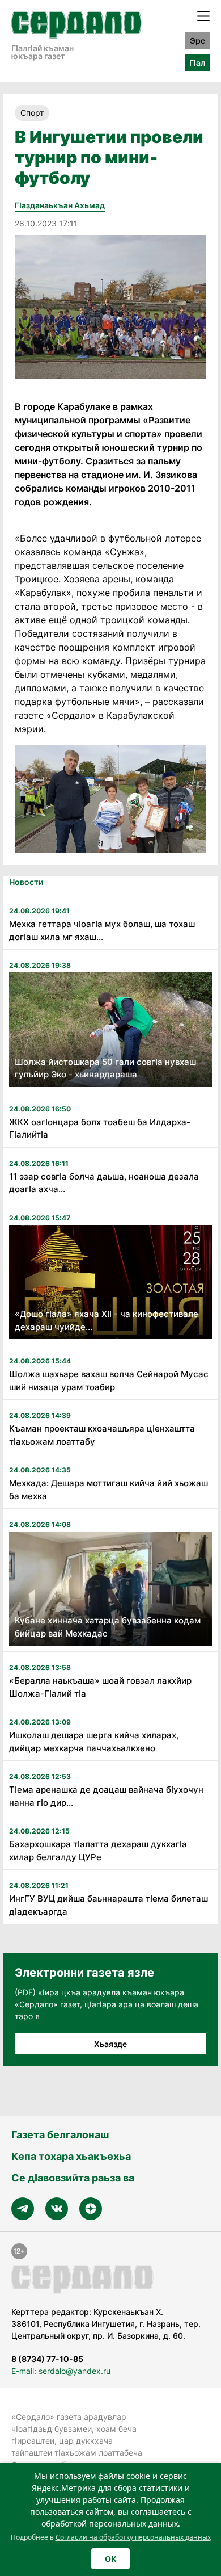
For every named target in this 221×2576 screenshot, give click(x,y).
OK (110, 2559)
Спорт (32, 113)
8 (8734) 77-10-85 (47, 2359)
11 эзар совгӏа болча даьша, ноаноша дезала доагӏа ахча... (104, 1183)
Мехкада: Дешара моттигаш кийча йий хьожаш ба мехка (109, 1490)
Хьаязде (110, 2044)
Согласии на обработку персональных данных (133, 2537)
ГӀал (197, 63)
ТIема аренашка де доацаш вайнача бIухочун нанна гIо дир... (106, 1796)
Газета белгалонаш (60, 2135)
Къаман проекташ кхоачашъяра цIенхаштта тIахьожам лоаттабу (102, 1435)
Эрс (197, 41)
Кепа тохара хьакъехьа (71, 2156)
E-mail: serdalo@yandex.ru (61, 2371)
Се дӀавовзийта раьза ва (73, 2178)
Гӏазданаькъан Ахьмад (60, 205)
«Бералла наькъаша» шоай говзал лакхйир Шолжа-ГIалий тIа (100, 1687)
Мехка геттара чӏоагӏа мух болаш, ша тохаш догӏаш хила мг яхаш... (102, 930)
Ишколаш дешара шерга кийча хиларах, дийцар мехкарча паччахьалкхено (94, 1742)
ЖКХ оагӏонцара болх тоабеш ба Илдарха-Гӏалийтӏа (100, 1128)
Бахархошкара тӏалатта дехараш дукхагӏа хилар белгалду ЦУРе (98, 1851)
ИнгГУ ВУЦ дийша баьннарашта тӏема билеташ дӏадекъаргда (109, 1905)
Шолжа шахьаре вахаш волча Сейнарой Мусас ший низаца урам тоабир (109, 1381)
